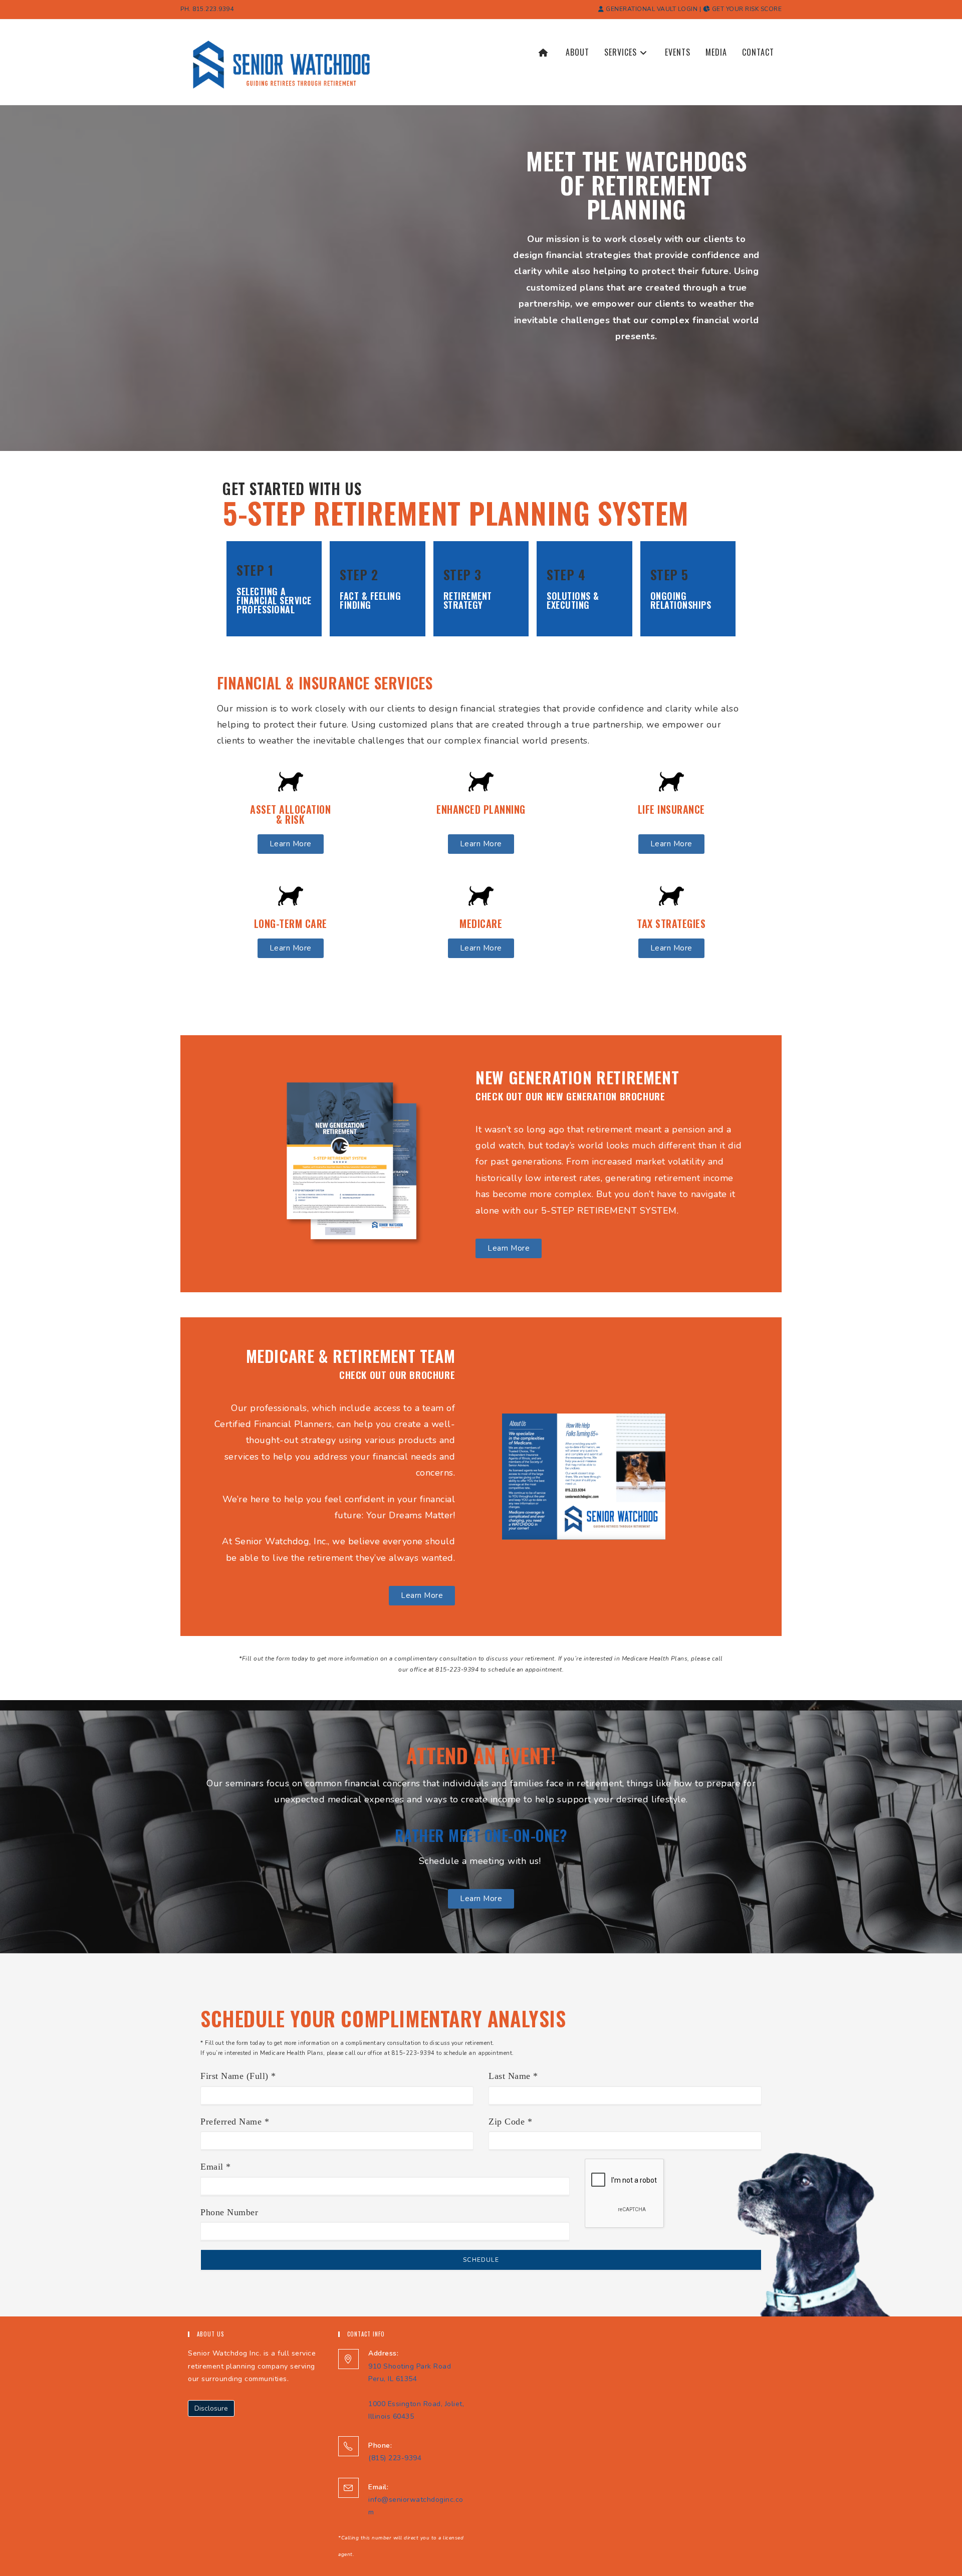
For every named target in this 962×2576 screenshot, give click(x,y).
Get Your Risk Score (746, 9)
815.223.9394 (213, 9)
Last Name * (513, 2076)
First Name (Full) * (238, 2076)
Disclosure (211, 2408)
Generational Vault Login (651, 9)
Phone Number (229, 2212)
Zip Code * (510, 2122)
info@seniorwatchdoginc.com (416, 2500)
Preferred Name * (235, 2122)
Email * (216, 2167)
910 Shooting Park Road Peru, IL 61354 (410, 2366)
